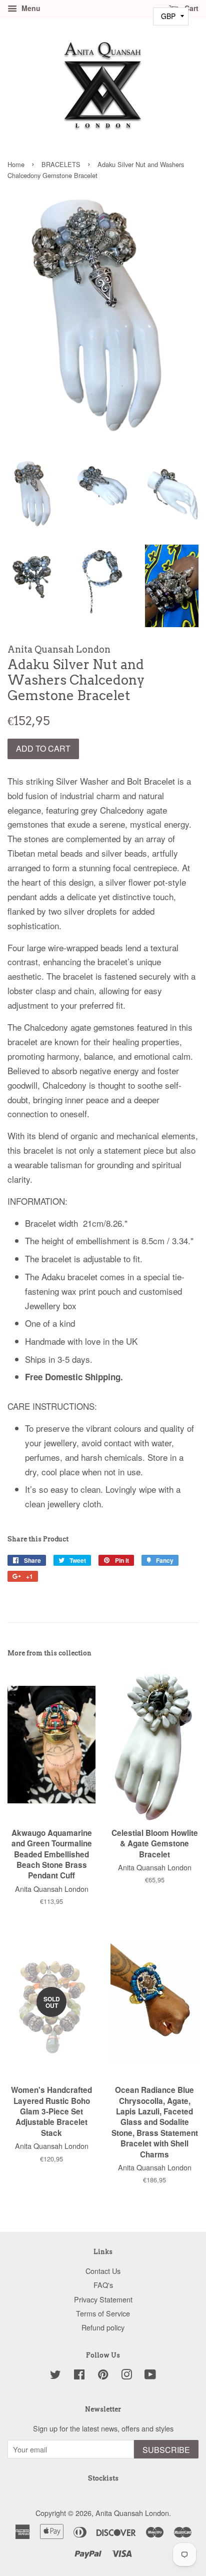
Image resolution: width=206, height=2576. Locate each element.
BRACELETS (61, 164)
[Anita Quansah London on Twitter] (55, 2376)
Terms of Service (103, 2313)
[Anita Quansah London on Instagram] (126, 2376)
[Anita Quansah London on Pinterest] (103, 2376)
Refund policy (103, 2327)
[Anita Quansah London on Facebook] (79, 2376)
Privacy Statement (103, 2299)
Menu (30, 8)
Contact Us (103, 2271)
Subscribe (166, 2450)
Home (16, 164)
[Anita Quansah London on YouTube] (150, 2376)
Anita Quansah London (132, 2513)
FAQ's (103, 2285)
